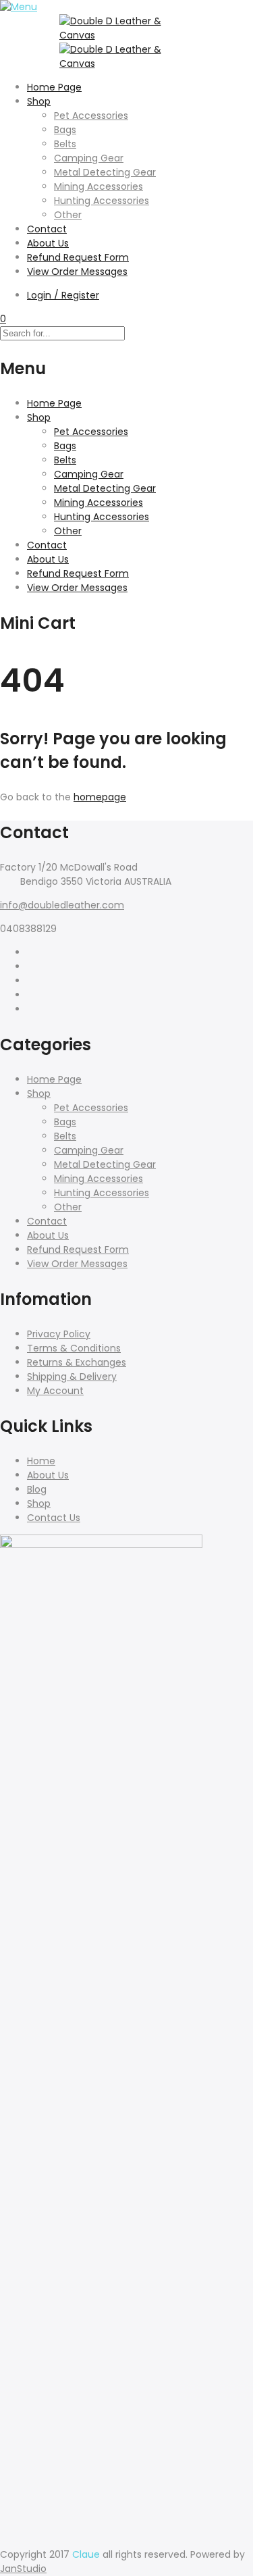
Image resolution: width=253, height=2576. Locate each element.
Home (41, 1461)
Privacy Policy (59, 1334)
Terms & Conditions (74, 1348)
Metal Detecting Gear (105, 172)
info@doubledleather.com (62, 905)
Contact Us (54, 1518)
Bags (65, 130)
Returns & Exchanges (77, 1362)
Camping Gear (89, 158)
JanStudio (23, 2569)
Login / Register (63, 295)
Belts (65, 144)
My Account (55, 1391)
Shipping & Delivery (72, 1376)
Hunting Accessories (102, 201)
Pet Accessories (91, 115)
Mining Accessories (99, 186)
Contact (47, 229)
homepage (100, 797)
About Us (48, 243)
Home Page (54, 87)
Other (68, 215)
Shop (39, 101)
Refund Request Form (78, 257)
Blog (37, 1489)
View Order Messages (77, 272)
